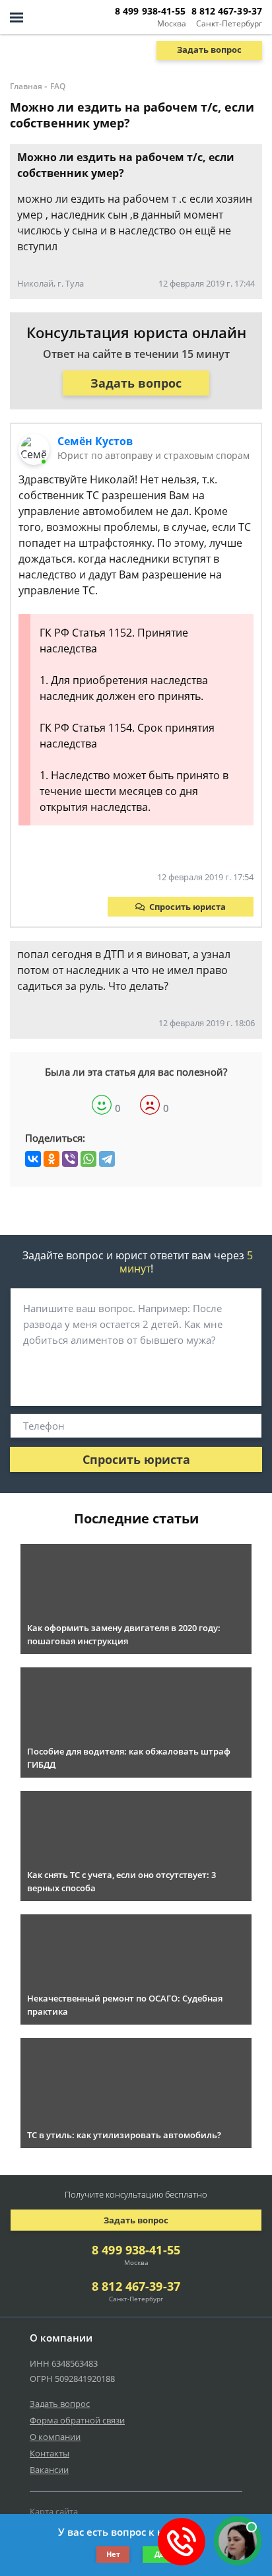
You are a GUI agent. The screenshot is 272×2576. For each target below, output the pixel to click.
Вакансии (49, 2470)
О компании (55, 2437)
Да (159, 2554)
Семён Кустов (95, 441)
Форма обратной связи (77, 2420)
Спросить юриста (187, 907)
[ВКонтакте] (33, 1159)
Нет (113, 2554)
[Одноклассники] (51, 1159)
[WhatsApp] (88, 1159)
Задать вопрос (209, 50)
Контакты (50, 2453)
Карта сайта (54, 2511)
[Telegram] (107, 1159)
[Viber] (70, 1159)
